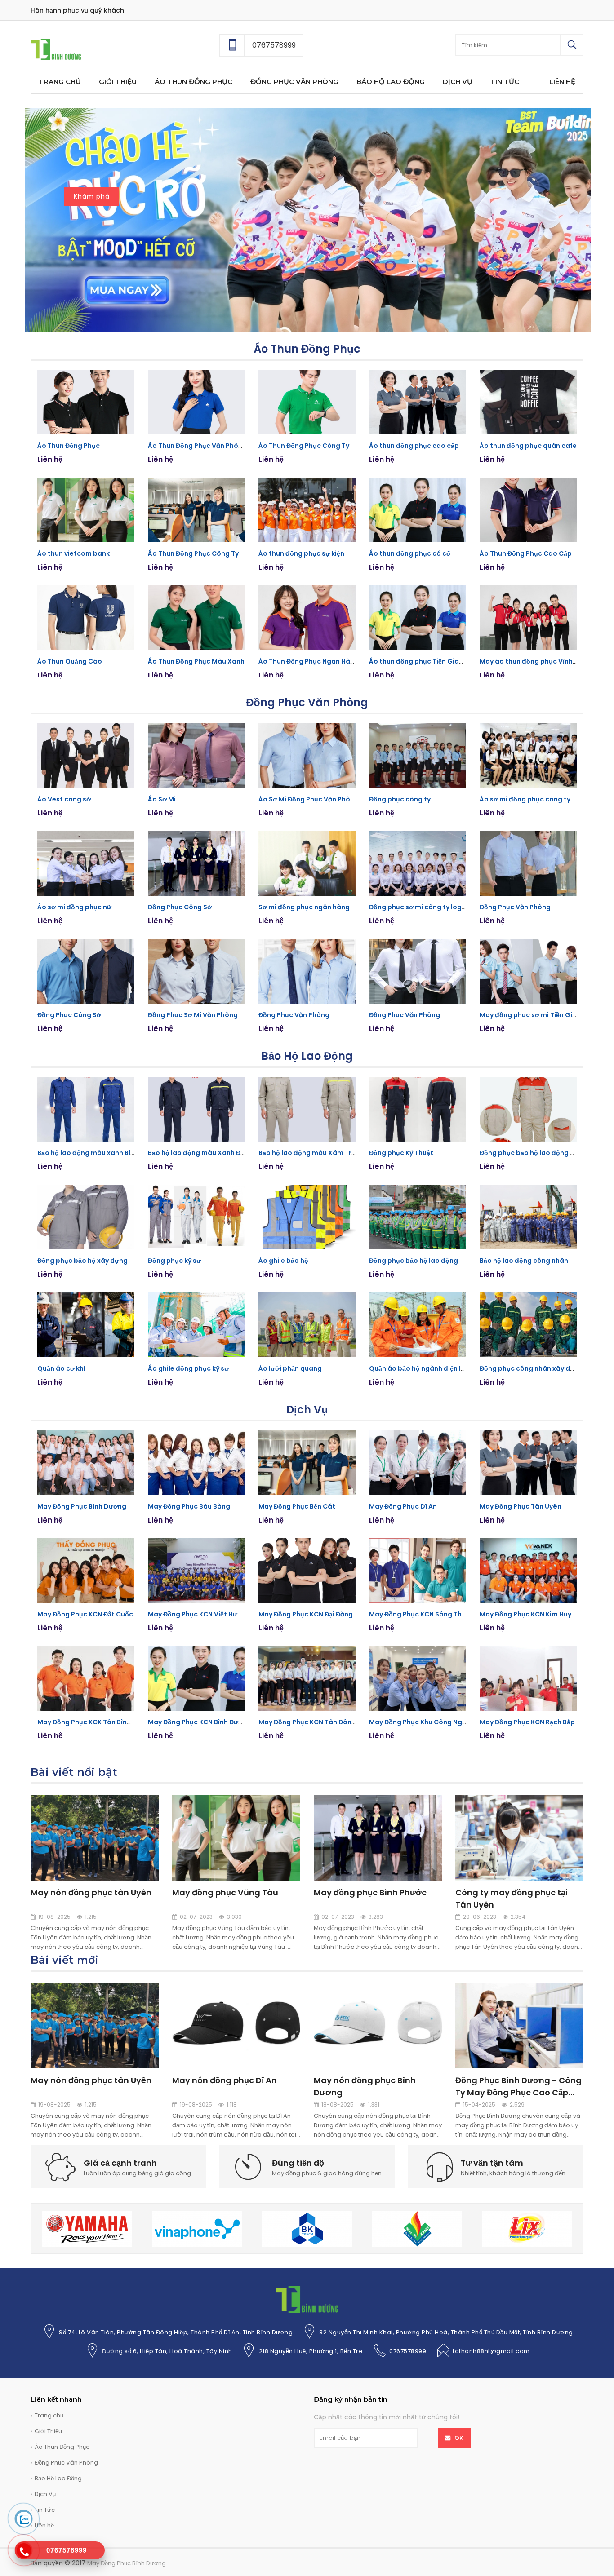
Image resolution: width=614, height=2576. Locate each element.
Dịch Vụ (307, 1410)
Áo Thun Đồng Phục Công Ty (304, 446)
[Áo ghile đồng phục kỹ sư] (196, 1325)
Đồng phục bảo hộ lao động (414, 1261)
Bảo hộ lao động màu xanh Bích (88, 1153)
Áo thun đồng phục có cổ (410, 553)
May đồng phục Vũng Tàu (225, 1892)
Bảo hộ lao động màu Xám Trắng (311, 1153)
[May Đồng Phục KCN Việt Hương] (196, 1571)
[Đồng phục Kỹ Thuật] (418, 1109)
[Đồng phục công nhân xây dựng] (528, 1325)
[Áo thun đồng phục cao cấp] (418, 402)
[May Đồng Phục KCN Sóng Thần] (418, 1571)
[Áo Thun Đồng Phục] (86, 402)
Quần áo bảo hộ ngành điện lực (419, 1368)
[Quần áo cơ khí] (86, 1325)
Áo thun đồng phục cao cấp (414, 446)
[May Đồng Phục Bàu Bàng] (196, 1463)
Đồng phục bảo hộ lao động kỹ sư (533, 1153)
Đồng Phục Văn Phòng (307, 702)
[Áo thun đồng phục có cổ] (418, 510)
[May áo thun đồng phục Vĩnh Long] (528, 618)
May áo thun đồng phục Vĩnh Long (535, 661)
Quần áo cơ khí (61, 1368)
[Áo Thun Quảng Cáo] (86, 618)
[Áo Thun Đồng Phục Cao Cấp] (528, 510)
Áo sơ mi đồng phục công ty (525, 799)
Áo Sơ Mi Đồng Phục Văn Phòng (309, 799)
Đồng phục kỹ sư (174, 1261)
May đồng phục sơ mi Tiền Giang (532, 1015)
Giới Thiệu (48, 2431)
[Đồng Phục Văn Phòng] (528, 863)
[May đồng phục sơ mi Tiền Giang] (528, 971)
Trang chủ (49, 2415)
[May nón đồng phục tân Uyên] (95, 1837)
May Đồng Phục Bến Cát (297, 1506)
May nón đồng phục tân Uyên (91, 1892)
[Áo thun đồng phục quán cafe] (528, 402)
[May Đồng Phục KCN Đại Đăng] (307, 1571)
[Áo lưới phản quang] (307, 1325)
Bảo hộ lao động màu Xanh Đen (198, 1153)
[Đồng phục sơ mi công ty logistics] (418, 863)
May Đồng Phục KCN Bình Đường (200, 1722)
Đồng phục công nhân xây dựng (531, 1368)
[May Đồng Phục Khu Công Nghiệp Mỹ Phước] (418, 1678)
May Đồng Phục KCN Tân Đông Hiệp (315, 1722)
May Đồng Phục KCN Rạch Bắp (527, 1722)
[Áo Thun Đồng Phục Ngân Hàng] (307, 618)
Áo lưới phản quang (290, 1368)
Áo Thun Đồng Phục (307, 349)
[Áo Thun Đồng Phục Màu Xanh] (196, 618)
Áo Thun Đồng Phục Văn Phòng (197, 446)
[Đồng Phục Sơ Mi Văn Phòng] (196, 971)
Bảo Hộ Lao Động (307, 1056)
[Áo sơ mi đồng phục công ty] (528, 756)
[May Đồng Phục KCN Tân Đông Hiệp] (307, 1678)
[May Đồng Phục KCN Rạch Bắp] (528, 1678)
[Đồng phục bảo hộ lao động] (418, 1217)
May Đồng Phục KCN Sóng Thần (419, 1614)
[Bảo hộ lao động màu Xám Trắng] (307, 1109)
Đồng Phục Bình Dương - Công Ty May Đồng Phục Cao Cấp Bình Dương (518, 2092)
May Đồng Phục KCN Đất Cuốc (85, 1614)
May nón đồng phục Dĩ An (225, 2080)
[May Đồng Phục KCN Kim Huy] (528, 1571)
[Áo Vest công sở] (86, 756)
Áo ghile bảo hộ (283, 1261)
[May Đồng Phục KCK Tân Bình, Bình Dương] (86, 1678)
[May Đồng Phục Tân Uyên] (528, 1463)
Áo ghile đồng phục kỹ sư (188, 1368)
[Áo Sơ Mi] (196, 756)
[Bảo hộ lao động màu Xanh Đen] (196, 1109)
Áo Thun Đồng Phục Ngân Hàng (309, 661)
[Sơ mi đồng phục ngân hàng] (307, 863)
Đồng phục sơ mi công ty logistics (424, 907)
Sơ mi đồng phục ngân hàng (304, 907)
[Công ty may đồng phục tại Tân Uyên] (519, 1837)
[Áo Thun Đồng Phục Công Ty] (307, 402)
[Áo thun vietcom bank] (86, 510)
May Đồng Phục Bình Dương (82, 1506)
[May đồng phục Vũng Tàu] (236, 1837)
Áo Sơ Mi (162, 799)
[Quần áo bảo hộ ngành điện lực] (418, 1325)
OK (459, 2438)
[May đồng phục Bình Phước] (378, 1837)
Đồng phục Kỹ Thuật (401, 1153)
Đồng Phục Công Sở (180, 907)
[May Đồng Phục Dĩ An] (418, 1463)
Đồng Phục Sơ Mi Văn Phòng (193, 1015)
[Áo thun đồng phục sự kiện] (307, 510)
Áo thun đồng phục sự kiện (301, 553)
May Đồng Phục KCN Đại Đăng (306, 1614)
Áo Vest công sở (64, 799)
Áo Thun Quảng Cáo (70, 661)
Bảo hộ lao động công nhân (524, 1261)
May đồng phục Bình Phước (370, 1892)
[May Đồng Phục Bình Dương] (56, 49)
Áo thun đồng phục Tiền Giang (418, 661)
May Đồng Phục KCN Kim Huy (525, 1614)
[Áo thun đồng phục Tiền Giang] (418, 618)
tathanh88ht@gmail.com (491, 2351)
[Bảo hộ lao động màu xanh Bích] (86, 1109)
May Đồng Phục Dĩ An (403, 1506)
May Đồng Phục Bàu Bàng (189, 1506)
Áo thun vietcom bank (73, 553)
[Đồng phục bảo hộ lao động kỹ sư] (528, 1109)
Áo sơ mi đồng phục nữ (74, 907)
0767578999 (408, 2351)
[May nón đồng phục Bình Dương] (378, 2025)
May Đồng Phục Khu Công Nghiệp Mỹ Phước (439, 1722)
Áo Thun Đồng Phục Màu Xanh (196, 661)
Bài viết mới (65, 1960)
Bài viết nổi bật (74, 1772)
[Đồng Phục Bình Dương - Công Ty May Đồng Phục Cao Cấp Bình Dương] (519, 2025)
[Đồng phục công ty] (418, 756)
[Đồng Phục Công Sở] (196, 863)
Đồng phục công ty (400, 799)
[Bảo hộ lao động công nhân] (528, 1217)
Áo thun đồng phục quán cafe (528, 446)
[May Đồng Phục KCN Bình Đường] (196, 1678)
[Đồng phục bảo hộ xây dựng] (86, 1217)
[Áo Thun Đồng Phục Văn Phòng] (196, 402)
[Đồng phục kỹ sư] (196, 1217)
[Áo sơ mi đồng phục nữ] (86, 863)
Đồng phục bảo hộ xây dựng (82, 1261)
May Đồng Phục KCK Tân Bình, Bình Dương (105, 1722)
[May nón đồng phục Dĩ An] (236, 2025)
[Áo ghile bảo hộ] (307, 1217)
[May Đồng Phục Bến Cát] (307, 1463)
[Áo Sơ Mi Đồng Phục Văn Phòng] (307, 756)
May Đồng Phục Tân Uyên (521, 1506)
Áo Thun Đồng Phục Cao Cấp (526, 553)
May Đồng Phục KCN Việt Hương (199, 1614)
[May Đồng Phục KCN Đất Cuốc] (86, 1571)
